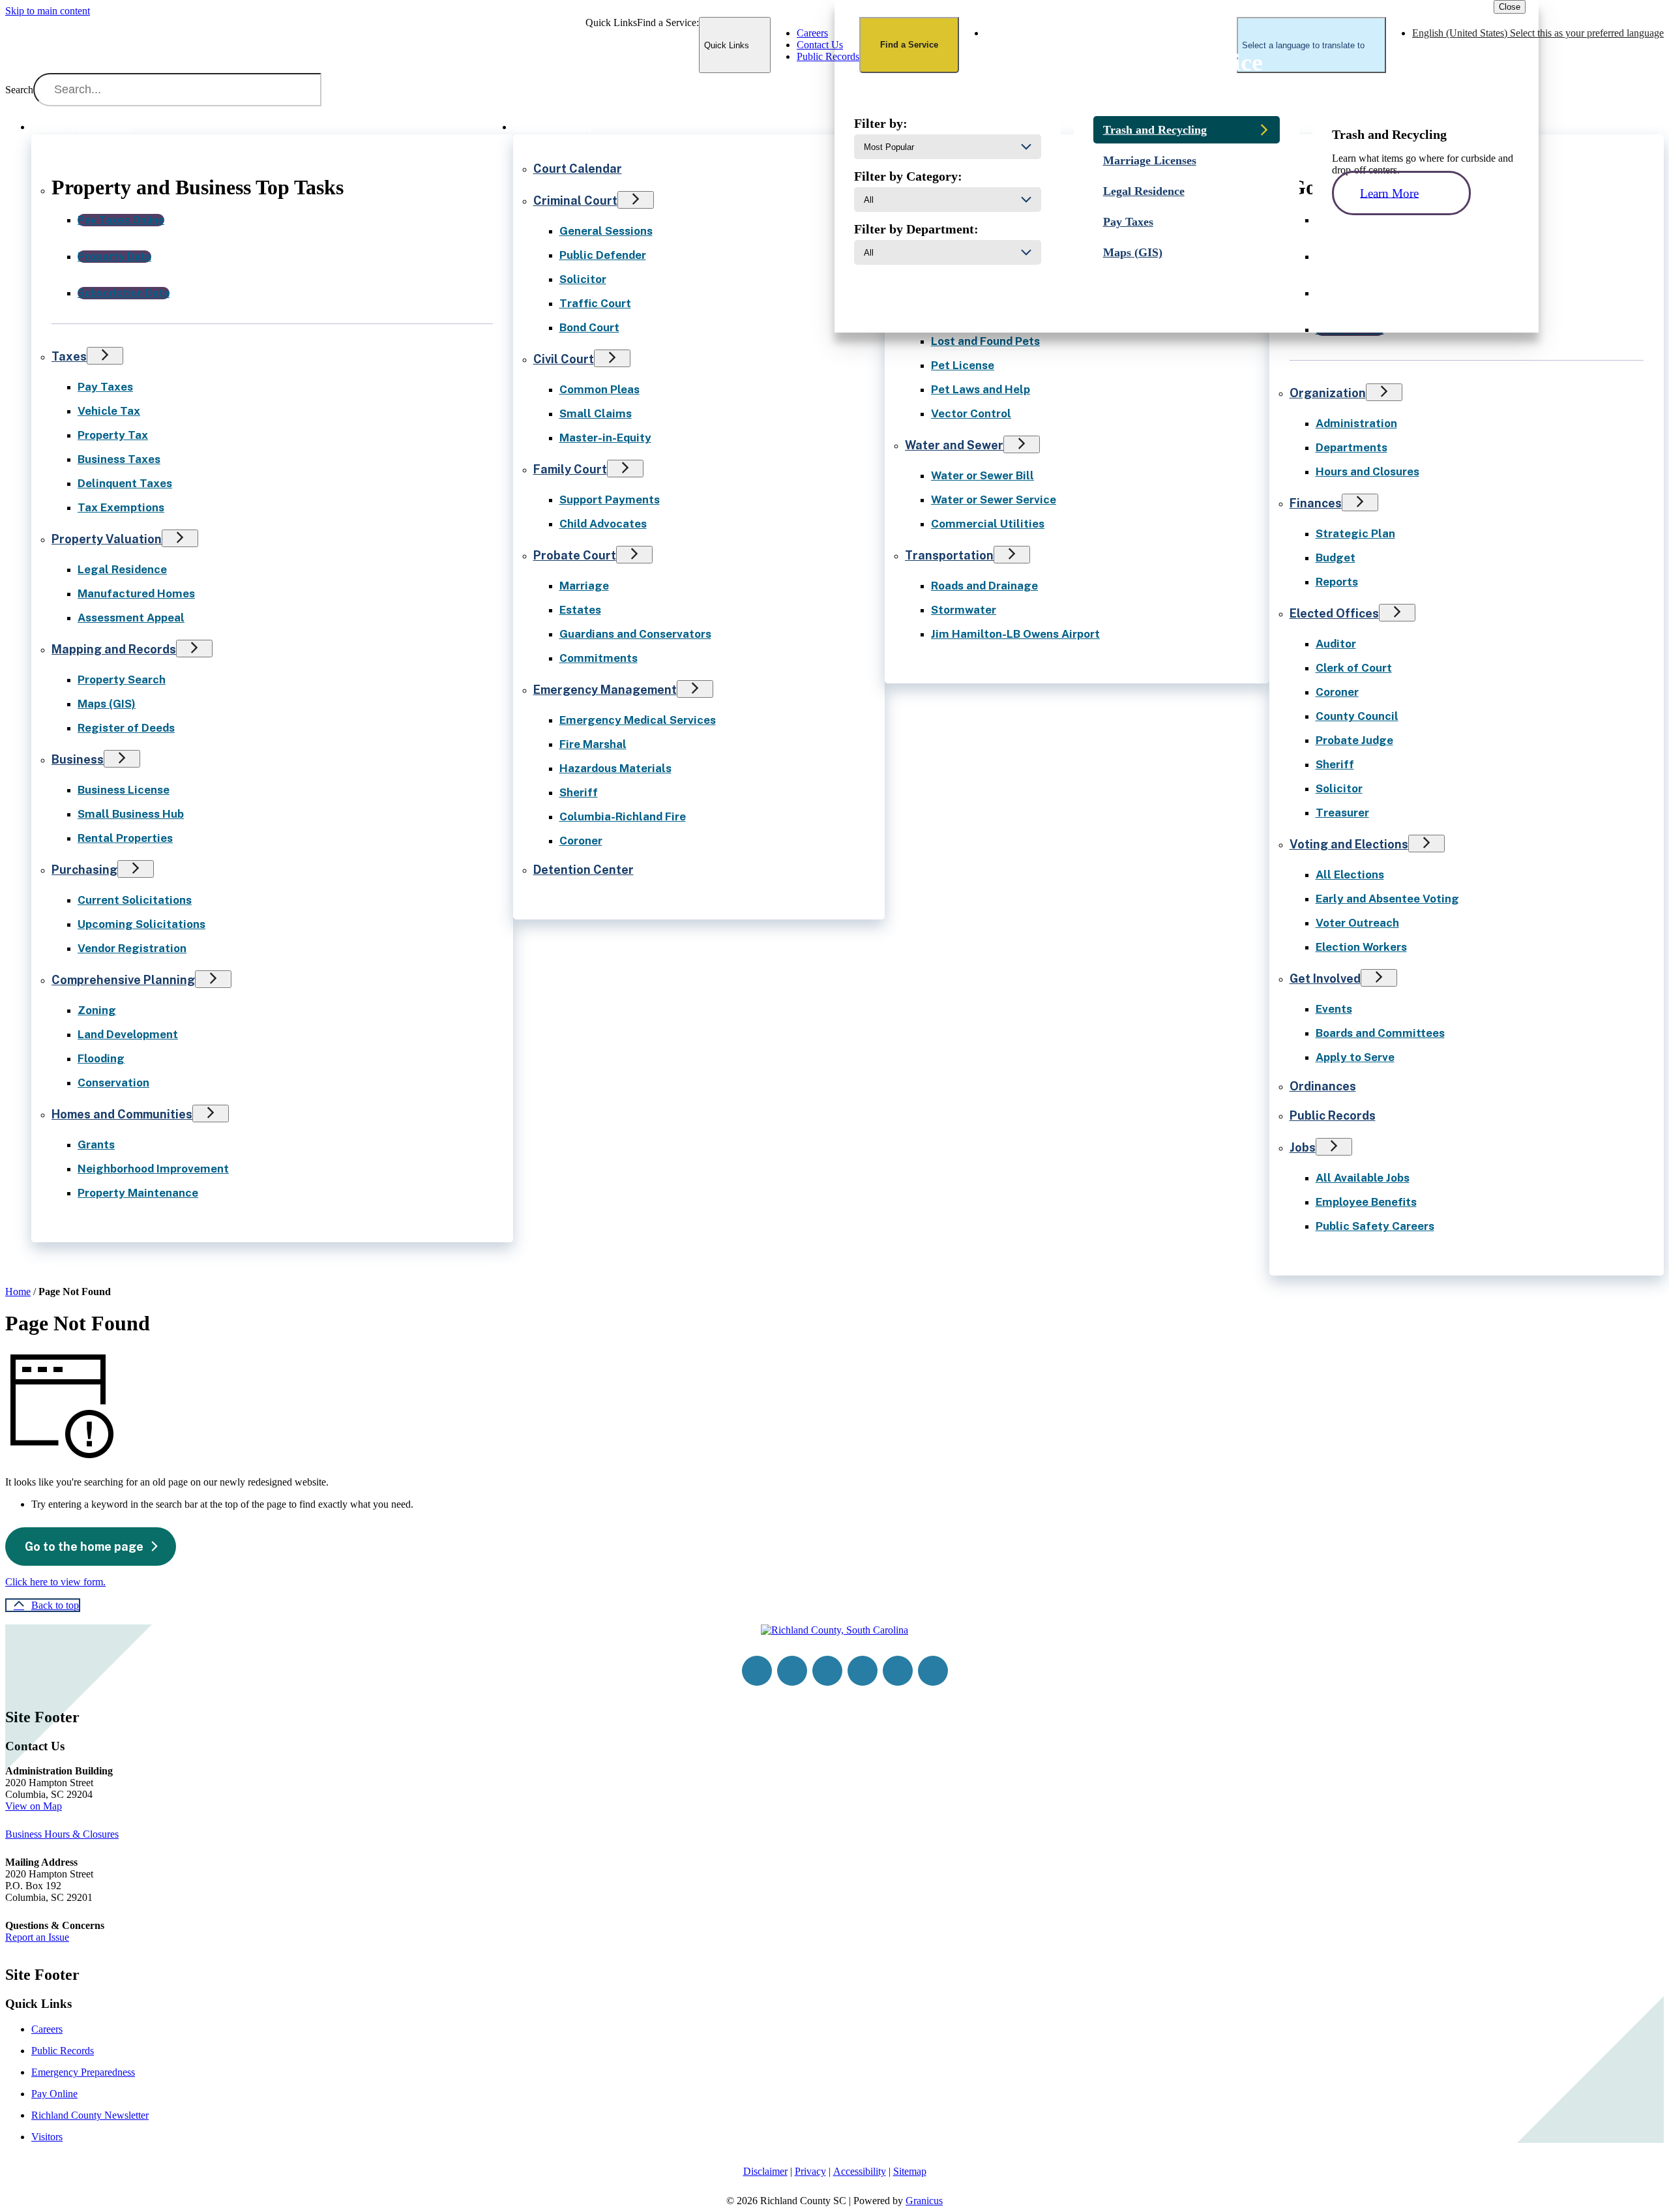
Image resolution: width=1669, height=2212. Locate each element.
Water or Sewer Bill (982, 475)
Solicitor (583, 279)
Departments (1351, 447)
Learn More (1389, 193)
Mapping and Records (114, 649)
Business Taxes (119, 459)
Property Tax (113, 435)
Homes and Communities (122, 1114)
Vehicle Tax (109, 411)
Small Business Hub (131, 814)
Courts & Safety (553, 127)
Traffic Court (595, 303)
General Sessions (606, 231)
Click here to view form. (55, 1582)
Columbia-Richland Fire (623, 816)
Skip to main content (48, 11)
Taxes (69, 356)
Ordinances (1323, 1086)
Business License (124, 790)
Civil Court (564, 359)
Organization (1328, 393)
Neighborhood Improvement (153, 1169)
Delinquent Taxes (125, 483)
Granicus (924, 2201)
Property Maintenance (138, 1193)
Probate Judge (1354, 740)
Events (1334, 1009)
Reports (1337, 582)
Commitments (598, 658)
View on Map (34, 1806)
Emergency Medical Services (638, 720)
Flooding (101, 1058)
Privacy (810, 2171)
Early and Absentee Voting (1387, 899)
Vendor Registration (132, 948)
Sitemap (910, 2171)
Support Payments (610, 500)
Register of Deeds (126, 728)
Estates (580, 610)
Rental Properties (125, 838)
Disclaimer (765, 2171)
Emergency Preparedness (83, 2072)
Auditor (1336, 644)
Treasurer (1342, 813)
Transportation (949, 555)
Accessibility (860, 2171)
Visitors (47, 2137)
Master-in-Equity (605, 438)
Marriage (584, 586)
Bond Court (589, 327)
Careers (47, 2029)
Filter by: (881, 123)
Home (18, 1292)
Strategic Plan (1355, 533)
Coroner (581, 841)
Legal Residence (122, 569)
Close (1510, 7)
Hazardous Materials (615, 768)
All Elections (1350, 874)
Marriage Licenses (1150, 160)
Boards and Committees (1380, 1033)
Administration (1356, 423)
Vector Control (971, 413)
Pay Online (54, 2094)
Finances (1316, 503)
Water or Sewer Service (994, 500)
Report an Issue (37, 1937)
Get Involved (1325, 979)
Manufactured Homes (136, 593)
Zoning (97, 1010)
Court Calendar (578, 169)
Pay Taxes (105, 387)
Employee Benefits (1366, 1202)
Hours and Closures (1367, 471)
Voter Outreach (1357, 923)
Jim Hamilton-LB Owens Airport (1015, 634)
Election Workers (1361, 947)
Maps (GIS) (107, 704)
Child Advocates (603, 524)
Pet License (963, 365)
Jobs (1303, 1147)
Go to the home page (84, 1547)
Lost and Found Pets (985, 341)
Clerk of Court (1354, 668)
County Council (1357, 716)
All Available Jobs (1363, 1178)
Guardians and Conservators (635, 634)
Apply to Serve (1355, 1057)
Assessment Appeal (131, 618)
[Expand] (153, 126)
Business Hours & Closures (62, 1834)
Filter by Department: (916, 229)
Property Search (122, 680)
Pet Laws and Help (981, 389)
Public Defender (603, 255)
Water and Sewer (954, 445)
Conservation (113, 1083)
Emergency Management (605, 690)
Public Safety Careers (1375, 1226)
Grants (96, 1144)
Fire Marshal (593, 744)
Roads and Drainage (984, 586)
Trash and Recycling (1155, 130)
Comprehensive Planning (123, 980)
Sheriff (579, 792)
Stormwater (964, 610)
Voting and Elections (1349, 844)
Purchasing (84, 870)
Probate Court (575, 555)
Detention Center (583, 870)
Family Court (570, 469)
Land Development (128, 1034)
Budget (1336, 558)
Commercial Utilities (988, 524)
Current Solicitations (135, 900)
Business (78, 759)
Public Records (1333, 1115)
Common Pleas (599, 389)
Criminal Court (575, 201)
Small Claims (596, 413)
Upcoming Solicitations (141, 924)
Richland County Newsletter (90, 2115)
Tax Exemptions (121, 507)
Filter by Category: (908, 176)
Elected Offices (1334, 613)
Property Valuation (107, 539)
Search (19, 90)
